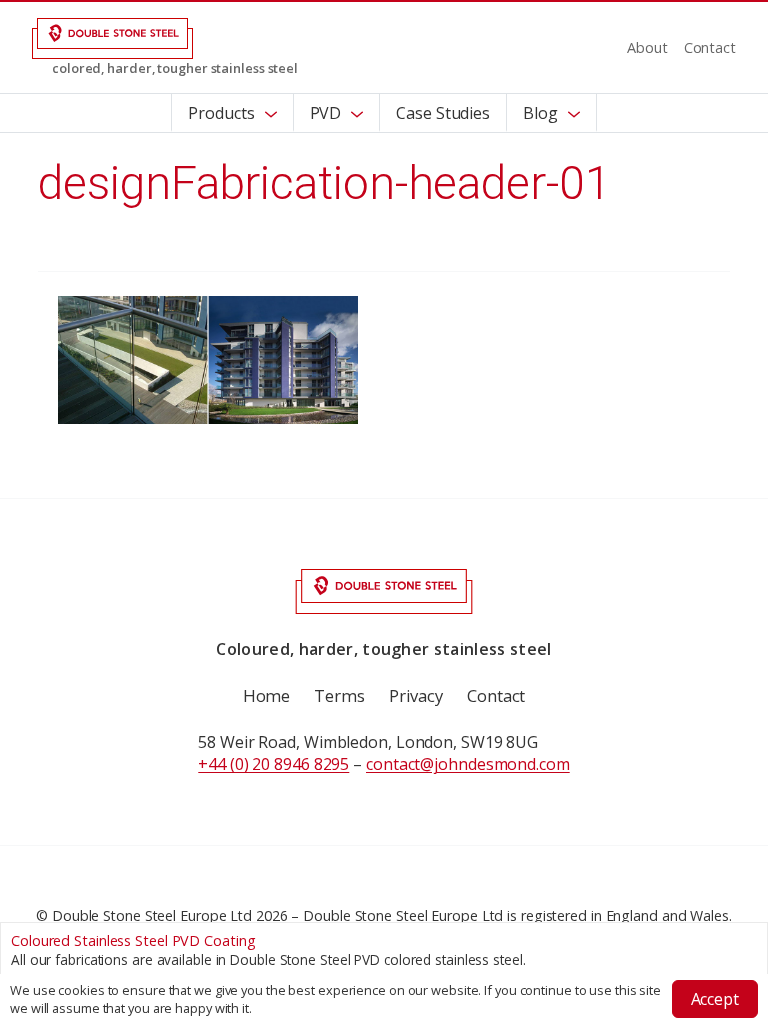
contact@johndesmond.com (468, 764)
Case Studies (443, 113)
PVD (326, 113)
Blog (540, 113)
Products (221, 113)
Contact (710, 47)
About (647, 47)
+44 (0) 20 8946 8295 (273, 764)
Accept (715, 999)
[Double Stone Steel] (112, 37)
